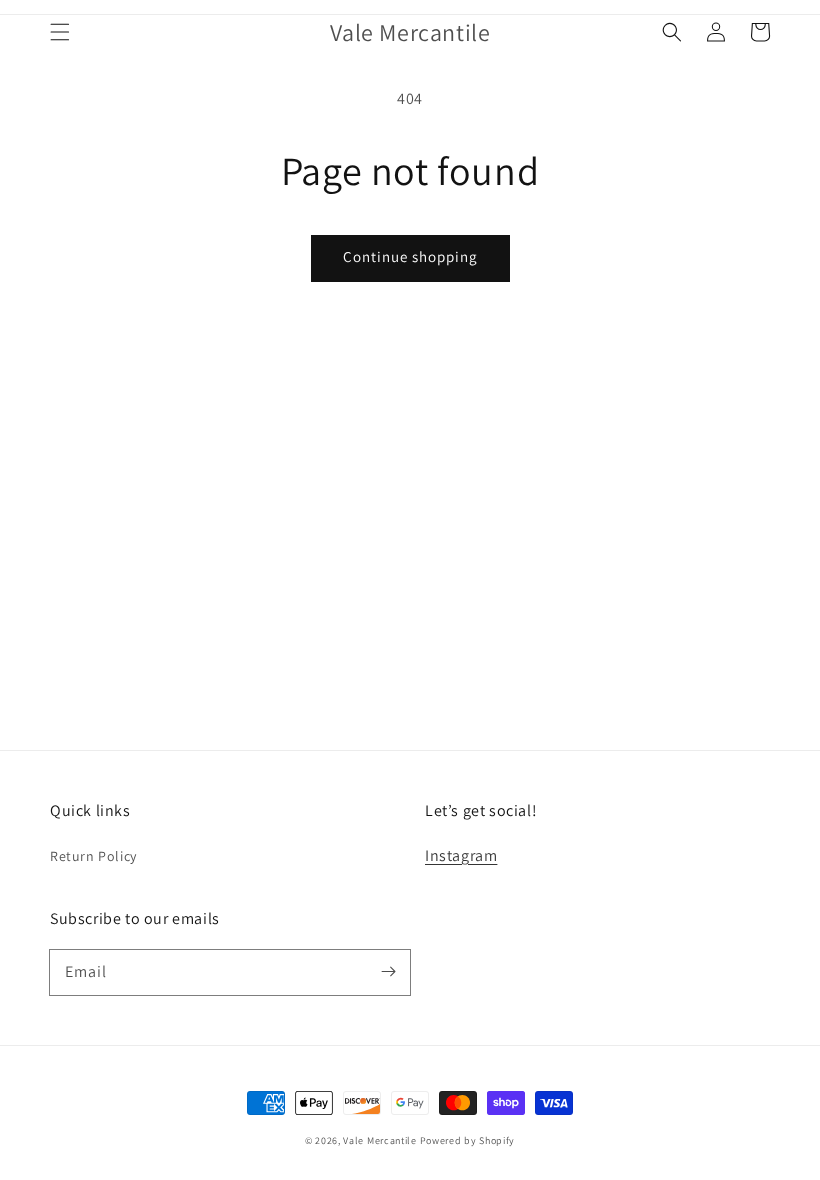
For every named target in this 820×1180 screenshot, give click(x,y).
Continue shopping (410, 256)
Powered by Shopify (468, 1140)
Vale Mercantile (380, 1140)
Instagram (461, 855)
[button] (60, 32)
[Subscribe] (388, 972)
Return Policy (93, 856)
